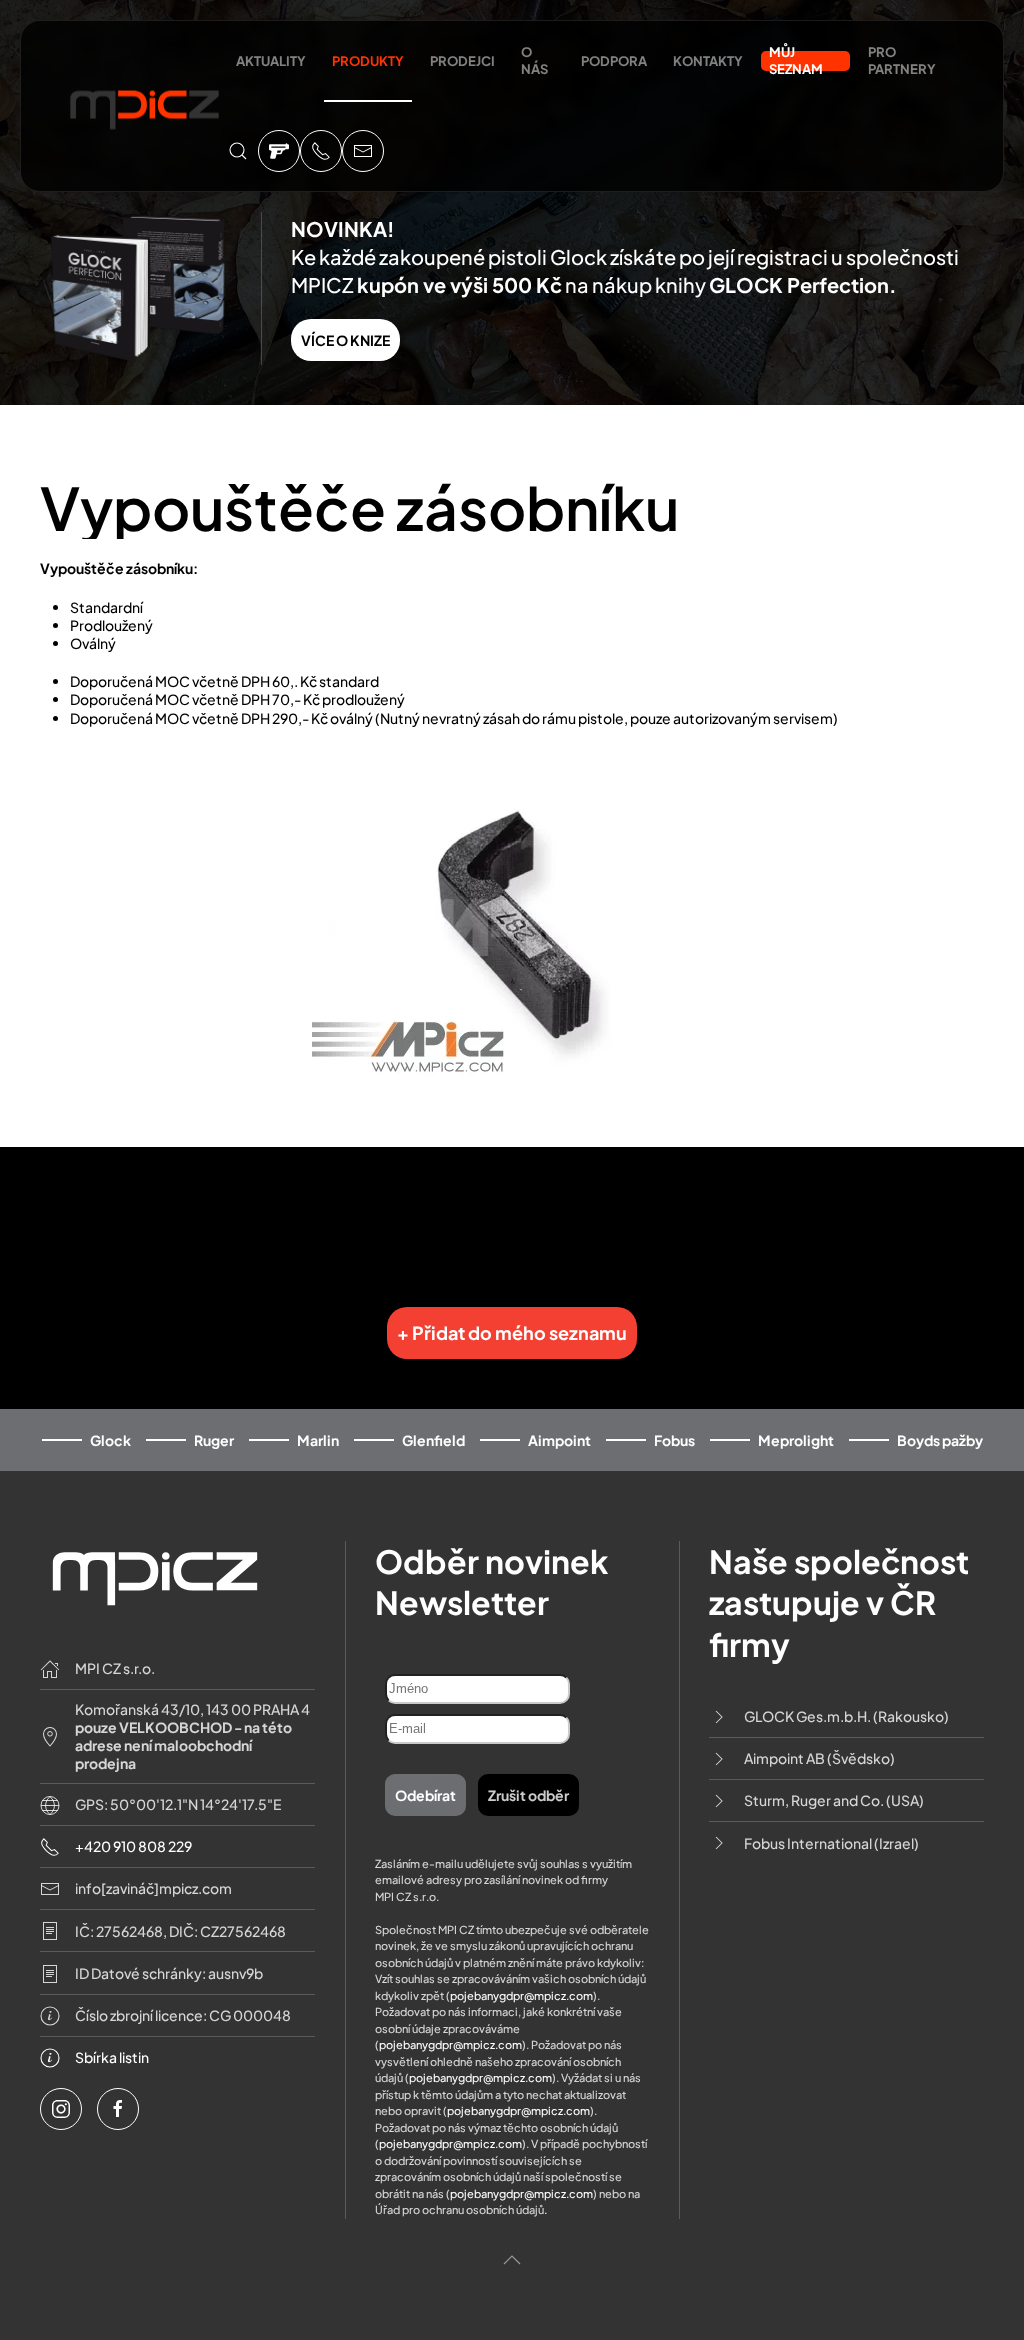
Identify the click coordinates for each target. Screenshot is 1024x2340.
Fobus (674, 1440)
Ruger (214, 1440)
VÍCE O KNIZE (345, 340)
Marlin (318, 1440)
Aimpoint (559, 1440)
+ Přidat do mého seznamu (512, 1332)
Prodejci (462, 61)
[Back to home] (144, 106)
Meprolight (796, 1440)
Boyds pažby (940, 1440)
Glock (110, 1440)
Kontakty (708, 61)
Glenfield (433, 1440)
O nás (534, 60)
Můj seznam (796, 61)
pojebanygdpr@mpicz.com (521, 1995)
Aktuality (271, 61)
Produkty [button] (368, 61)
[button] (238, 151)
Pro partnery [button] (902, 60)
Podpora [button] (614, 61)
